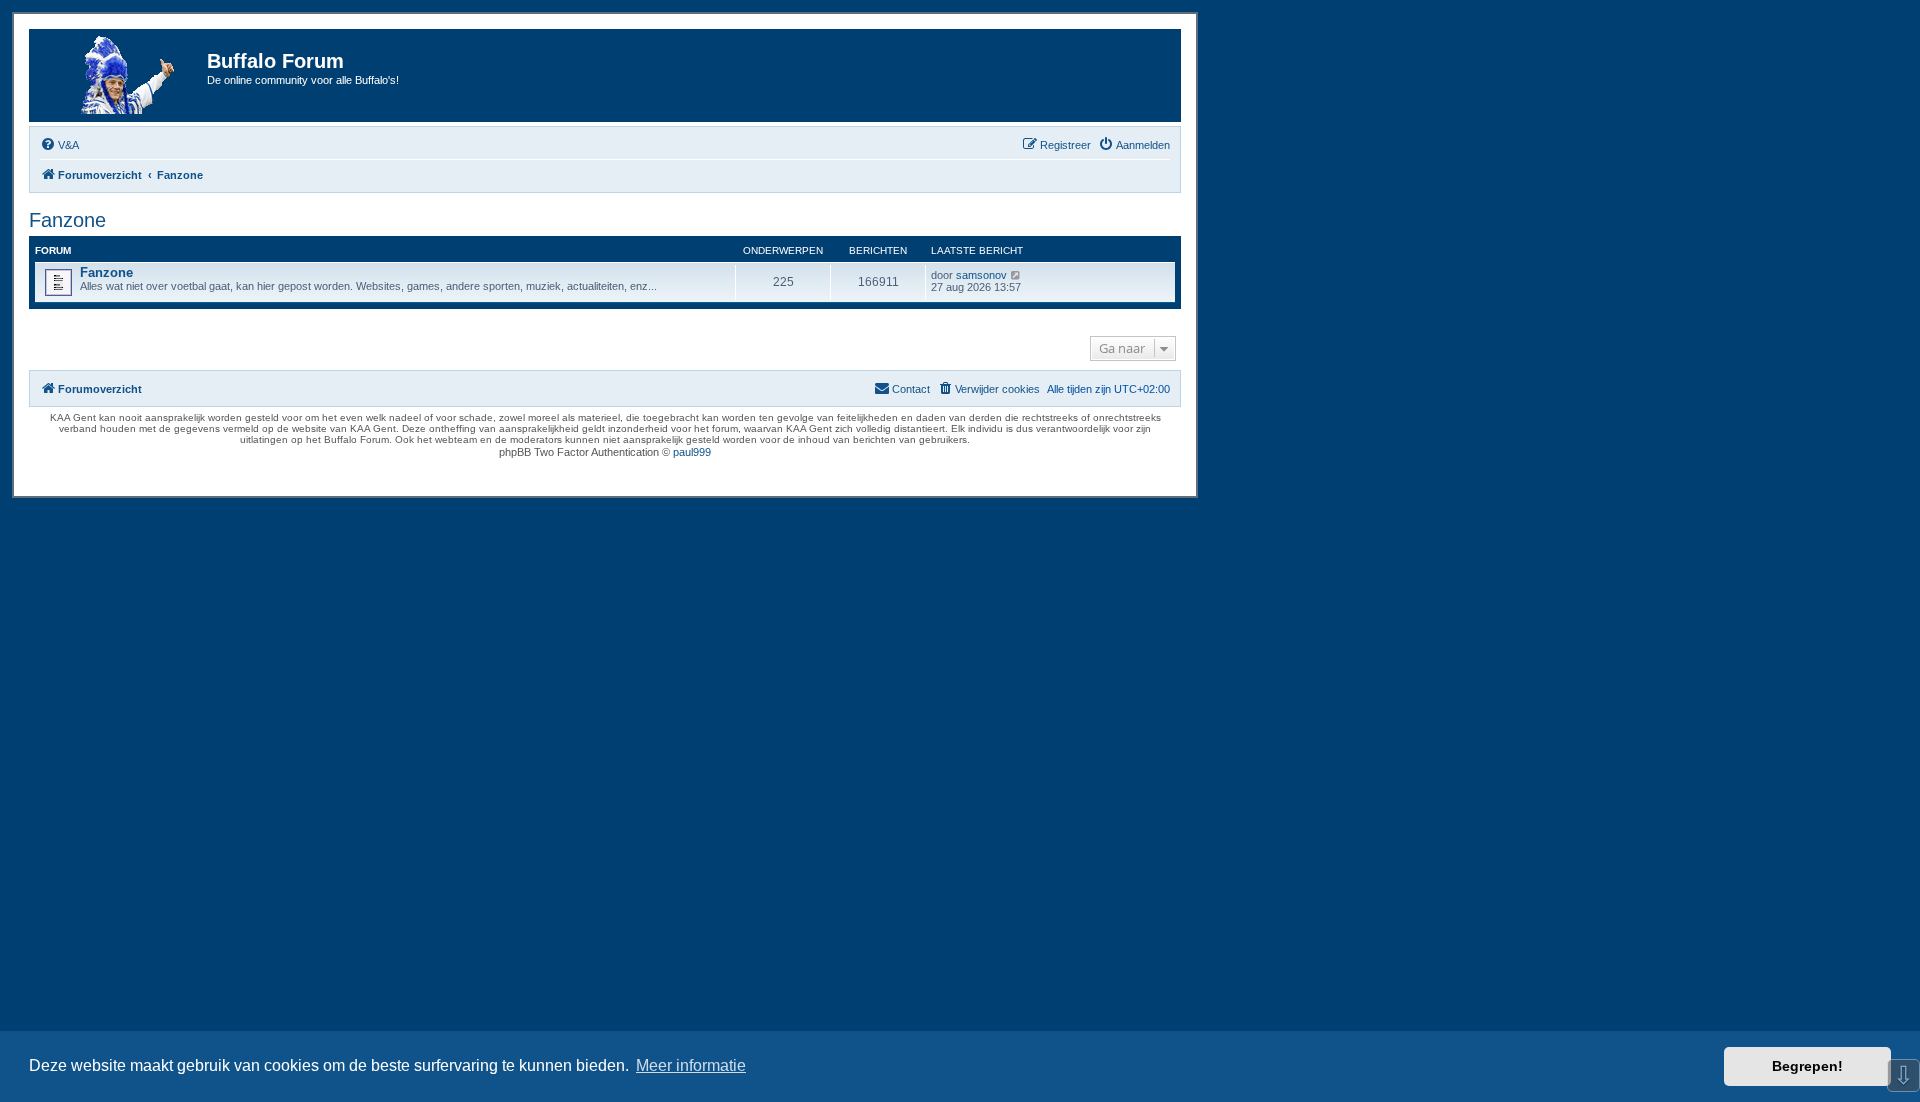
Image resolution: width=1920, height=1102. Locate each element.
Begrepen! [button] (1807, 1066)
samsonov (981, 275)
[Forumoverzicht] (121, 75)
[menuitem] (59, 145)
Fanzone (67, 220)
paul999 (692, 452)
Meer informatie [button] (691, 1065)
